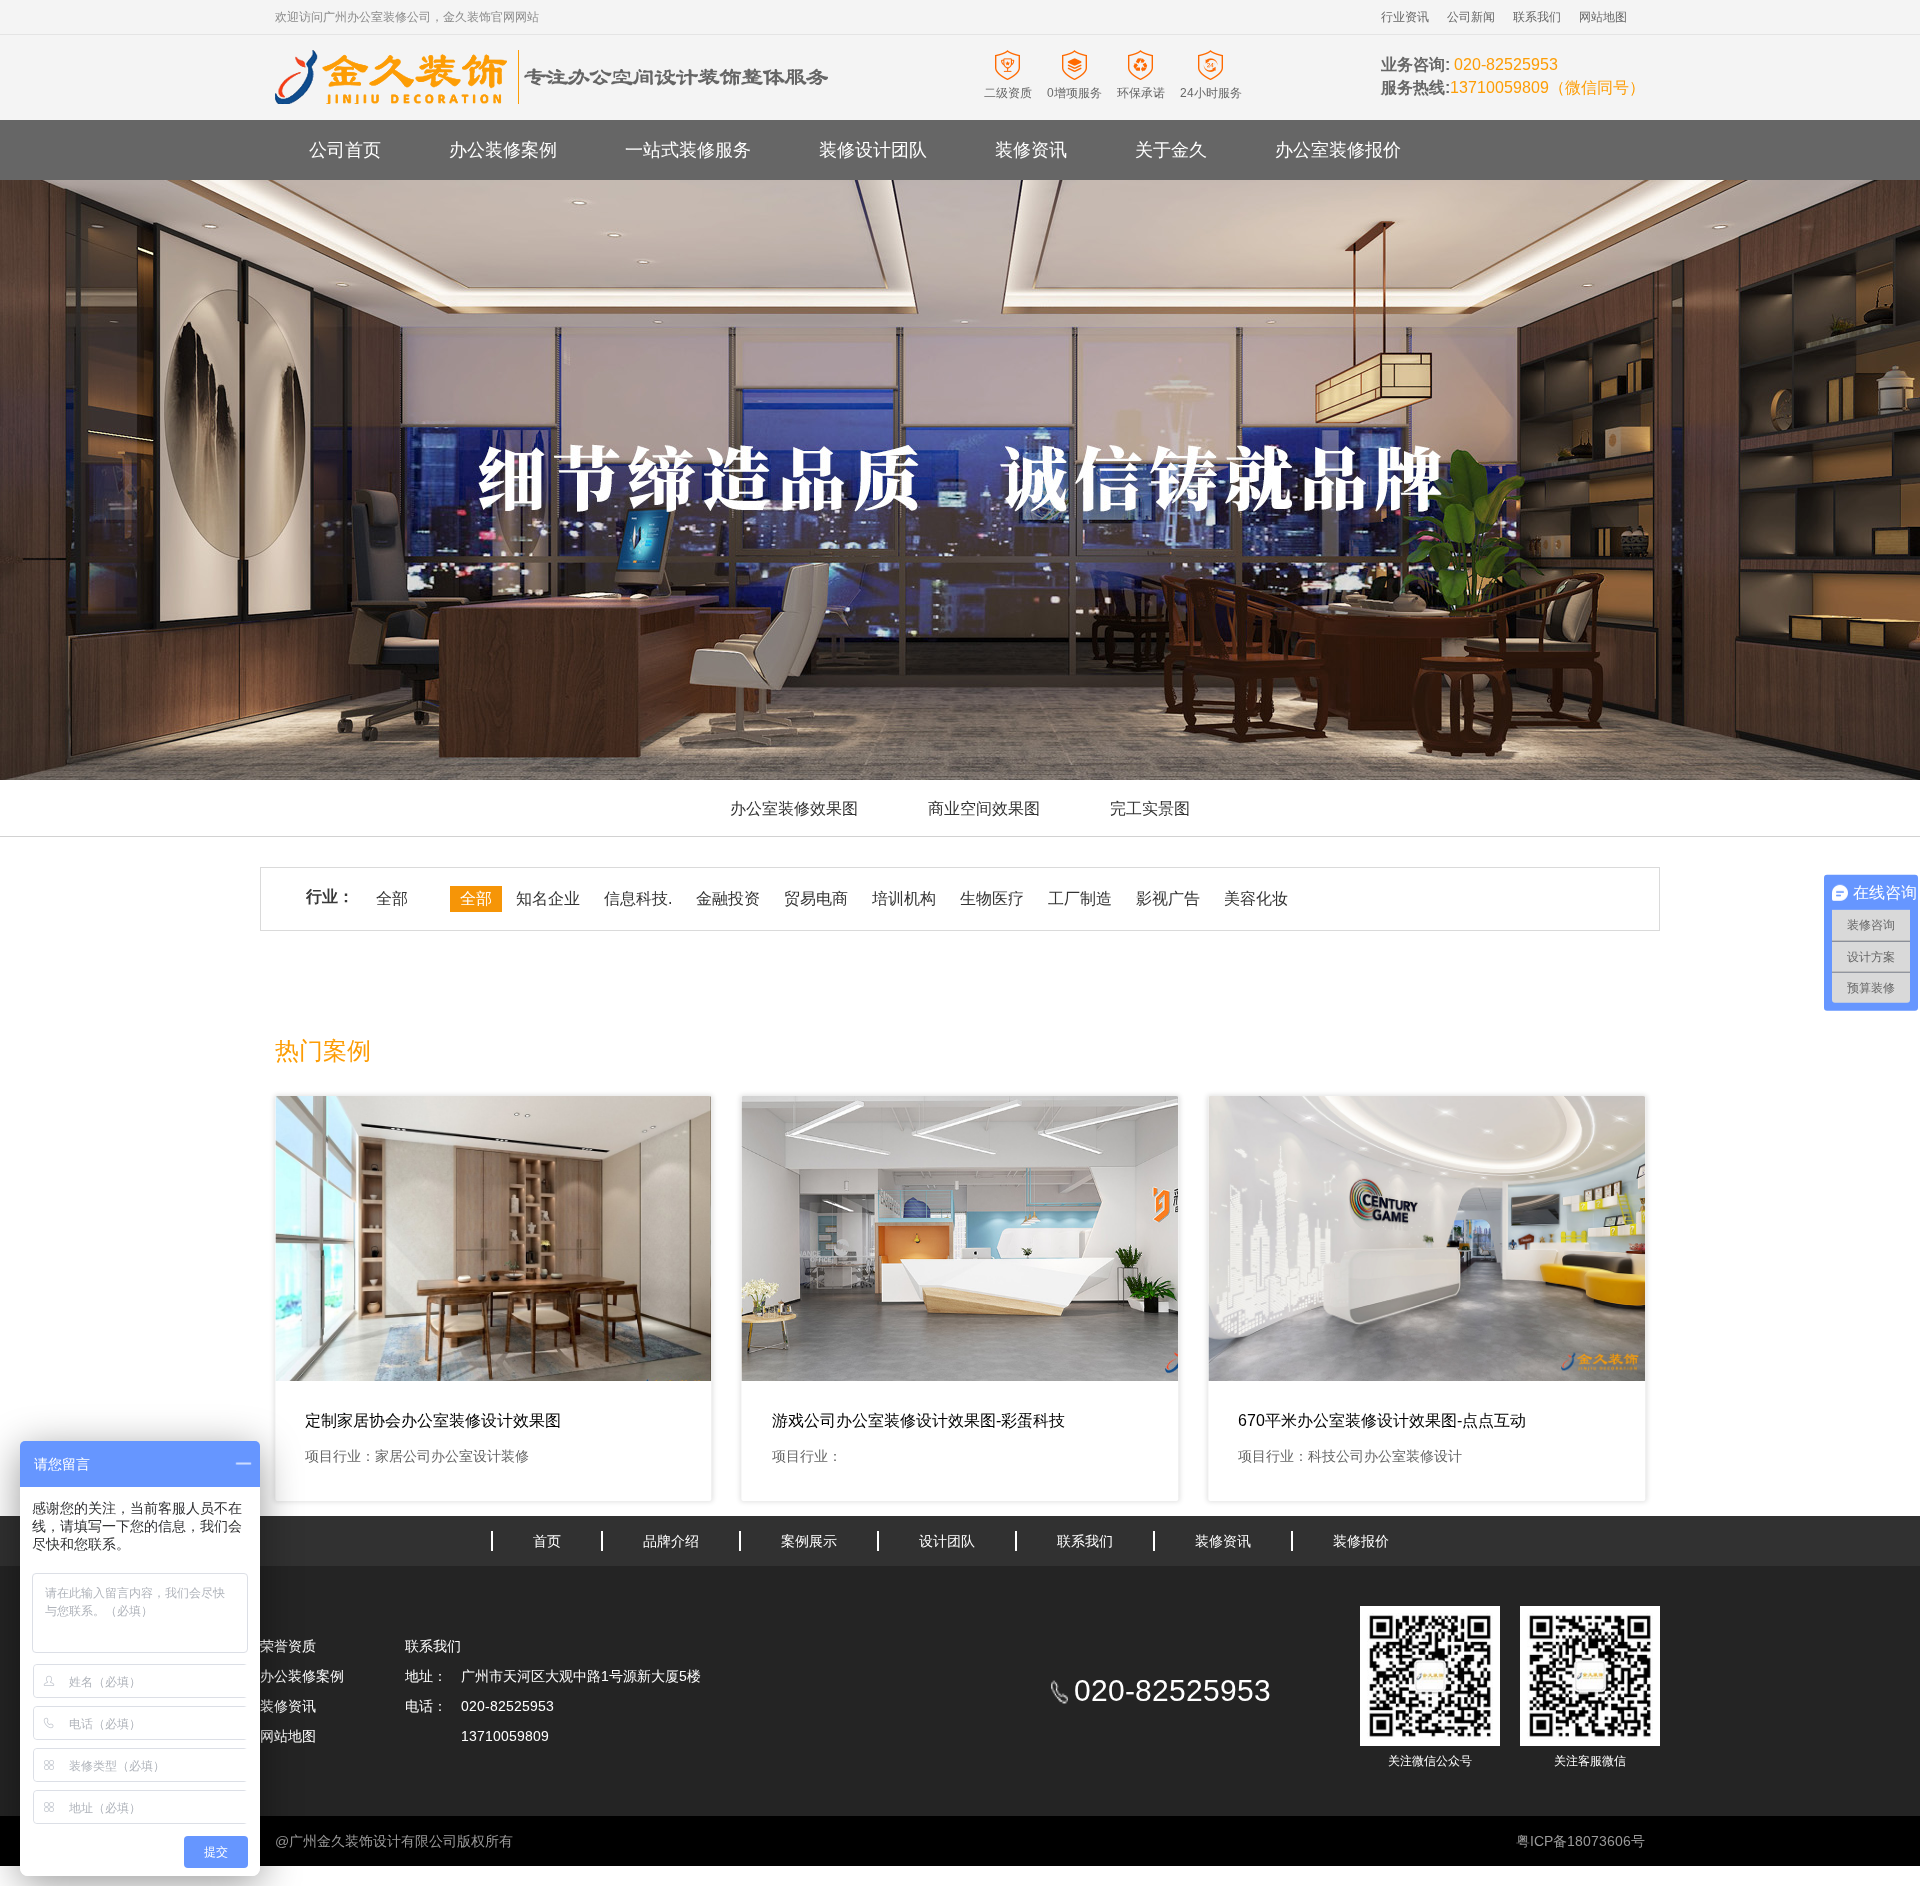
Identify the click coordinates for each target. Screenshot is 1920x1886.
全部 (392, 898)
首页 (547, 1541)
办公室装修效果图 (794, 808)
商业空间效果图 (984, 808)
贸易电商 (816, 898)
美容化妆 (1256, 898)
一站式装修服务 (688, 150)
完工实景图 (1150, 808)
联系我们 (1537, 17)
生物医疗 (992, 898)
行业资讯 (1405, 17)
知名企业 (548, 898)
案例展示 (809, 1541)
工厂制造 (1080, 898)
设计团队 (947, 1541)
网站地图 (1603, 17)
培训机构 (904, 898)
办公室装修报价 (1338, 150)
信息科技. (638, 898)
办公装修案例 (503, 150)
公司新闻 (1471, 17)
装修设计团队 (873, 150)
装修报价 (1361, 1541)
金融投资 (728, 898)
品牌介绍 (671, 1541)
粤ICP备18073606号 (1580, 1841)
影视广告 (1168, 898)
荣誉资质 (288, 1646)
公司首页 (345, 150)
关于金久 (1171, 150)
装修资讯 (1031, 150)
